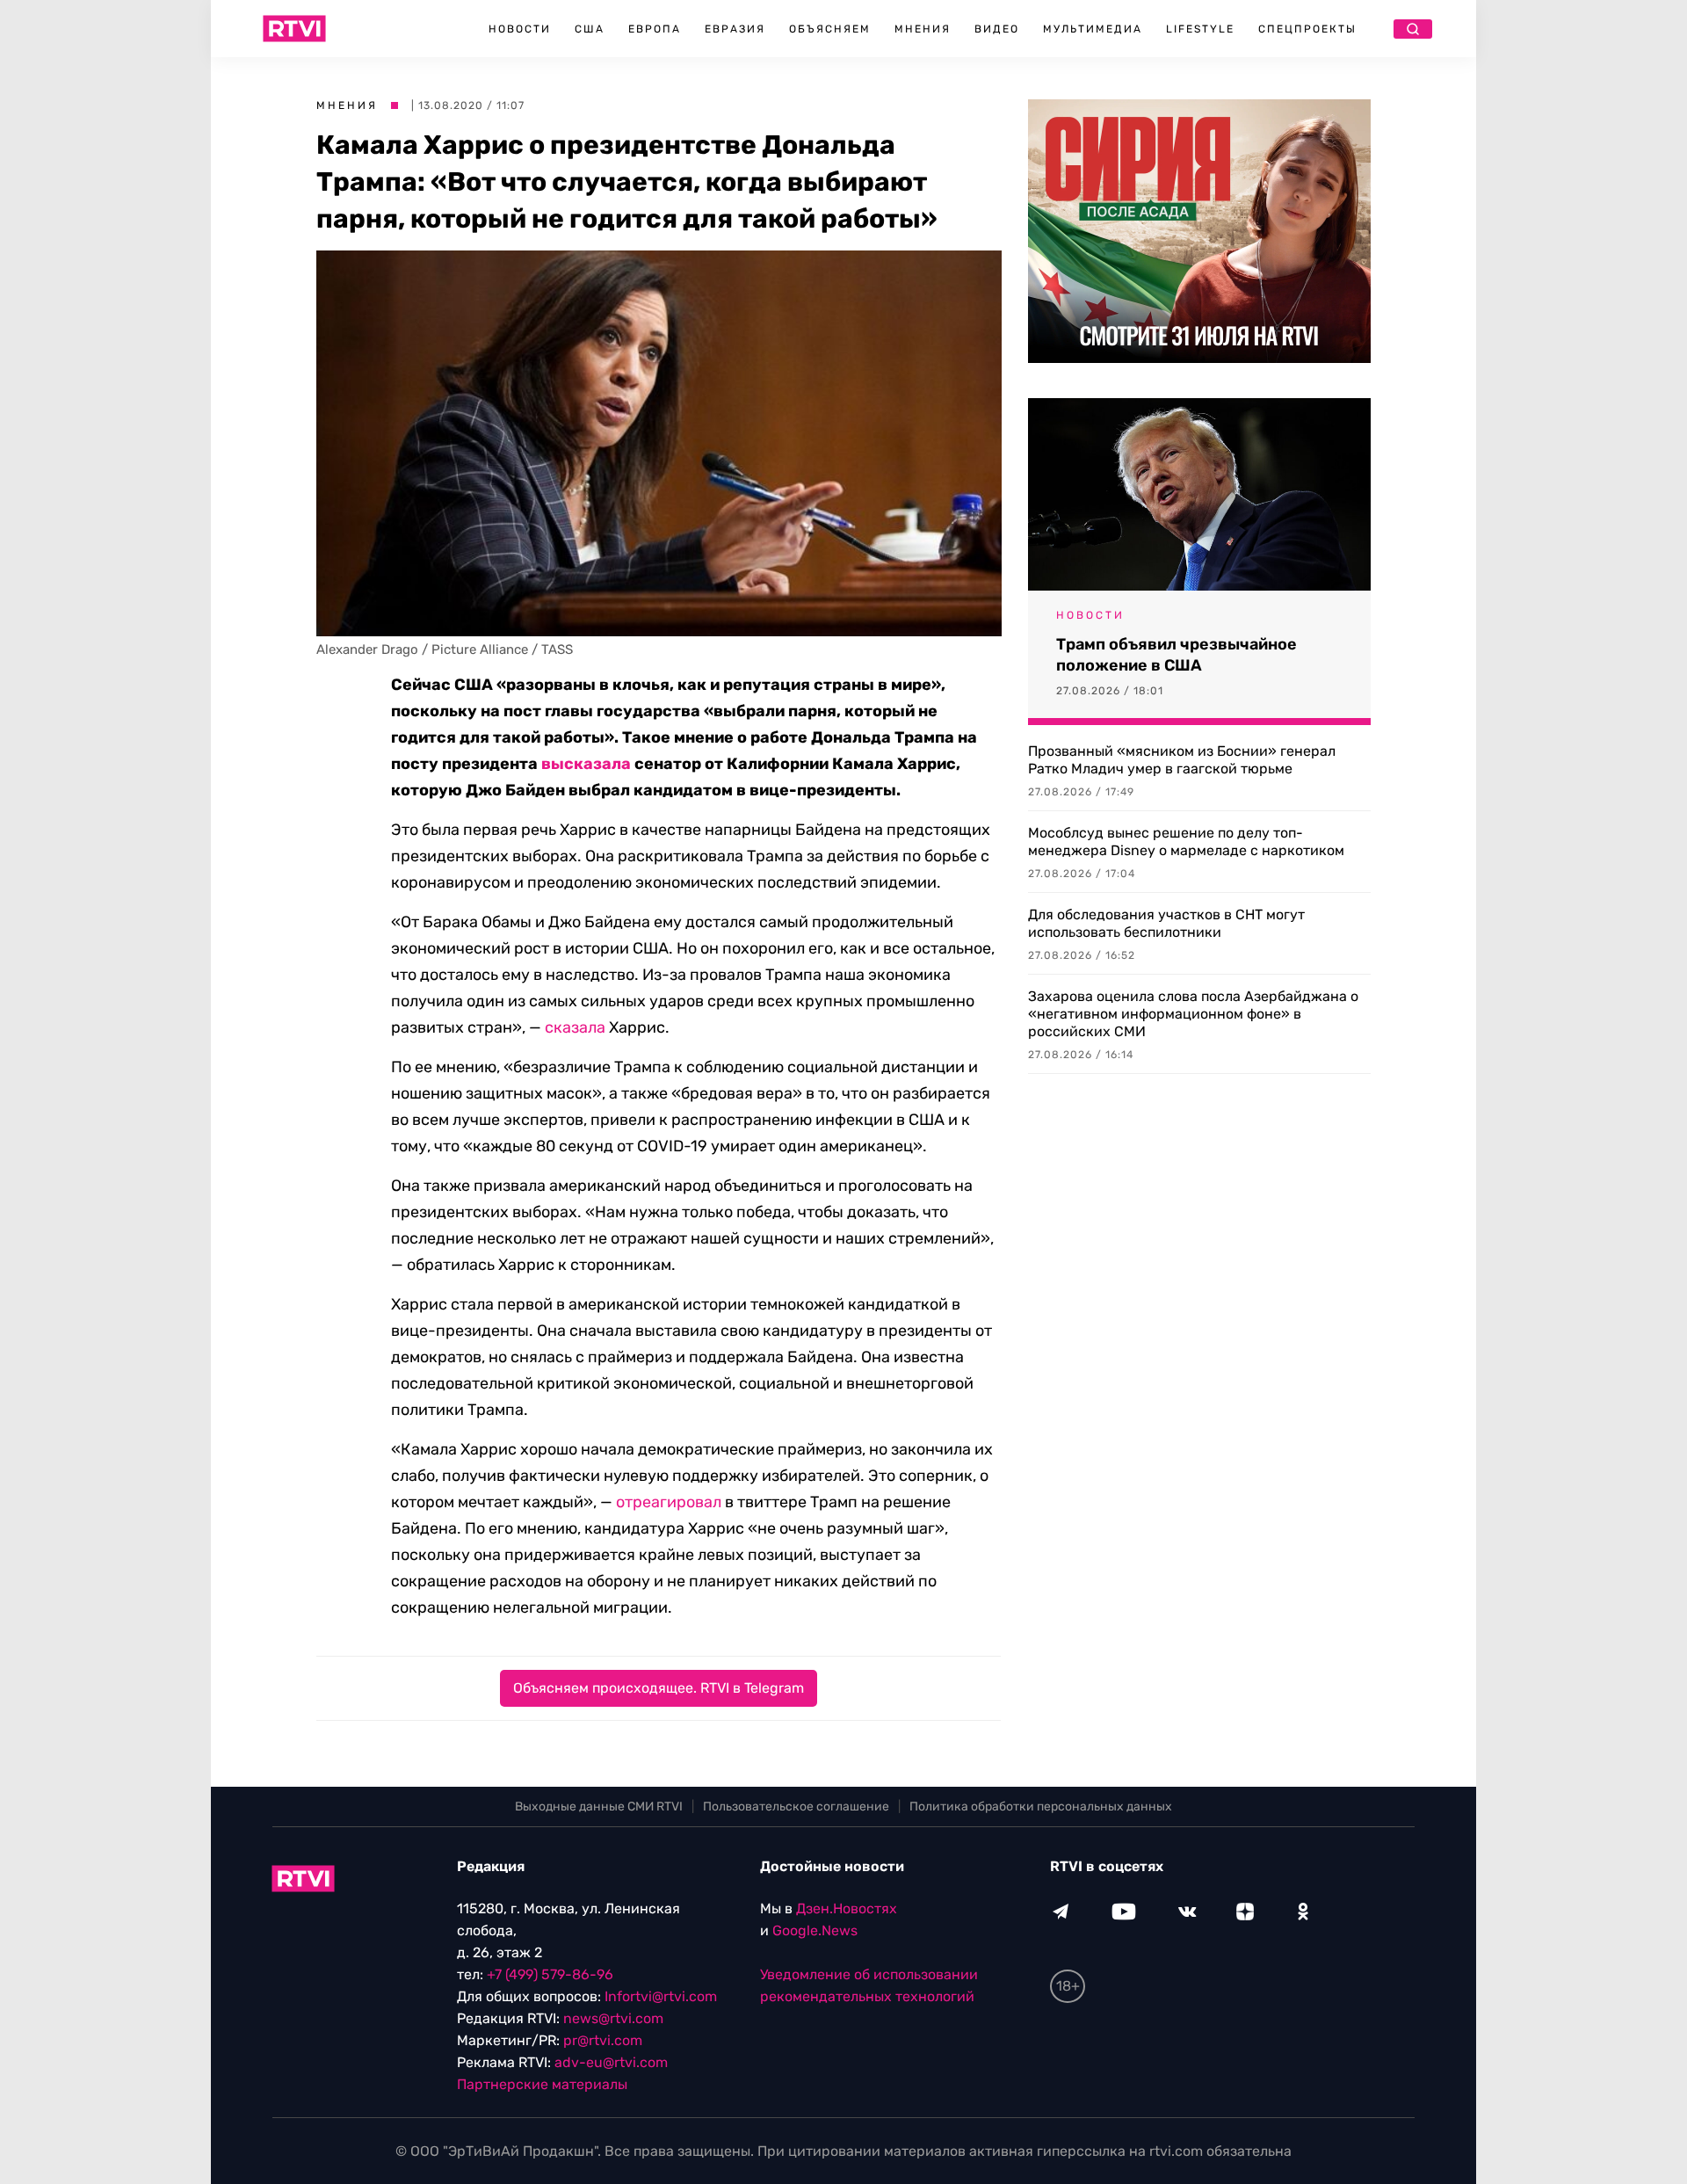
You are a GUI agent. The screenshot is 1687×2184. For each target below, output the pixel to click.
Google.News (815, 1930)
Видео (997, 29)
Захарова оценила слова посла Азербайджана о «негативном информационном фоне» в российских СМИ (1193, 1014)
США (590, 29)
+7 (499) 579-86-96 (550, 1974)
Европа (655, 29)
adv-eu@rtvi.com (611, 2062)
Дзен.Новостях (847, 1908)
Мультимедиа (1093, 29)
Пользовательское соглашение (796, 1807)
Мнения (923, 29)
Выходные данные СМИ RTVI (599, 1807)
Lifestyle (1200, 29)
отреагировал (669, 1502)
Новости (520, 29)
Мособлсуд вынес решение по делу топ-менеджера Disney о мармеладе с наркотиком (1186, 842)
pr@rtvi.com (603, 2040)
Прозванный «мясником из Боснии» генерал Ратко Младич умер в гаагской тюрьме (1182, 760)
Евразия (735, 29)
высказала (586, 764)
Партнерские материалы (542, 2084)
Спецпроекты (1307, 29)
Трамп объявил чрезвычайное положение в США (1177, 655)
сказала (575, 1027)
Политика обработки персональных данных (1041, 1807)
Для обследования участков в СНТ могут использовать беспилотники (1166, 923)
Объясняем (830, 29)
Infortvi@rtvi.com (661, 1996)
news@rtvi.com (613, 2018)
